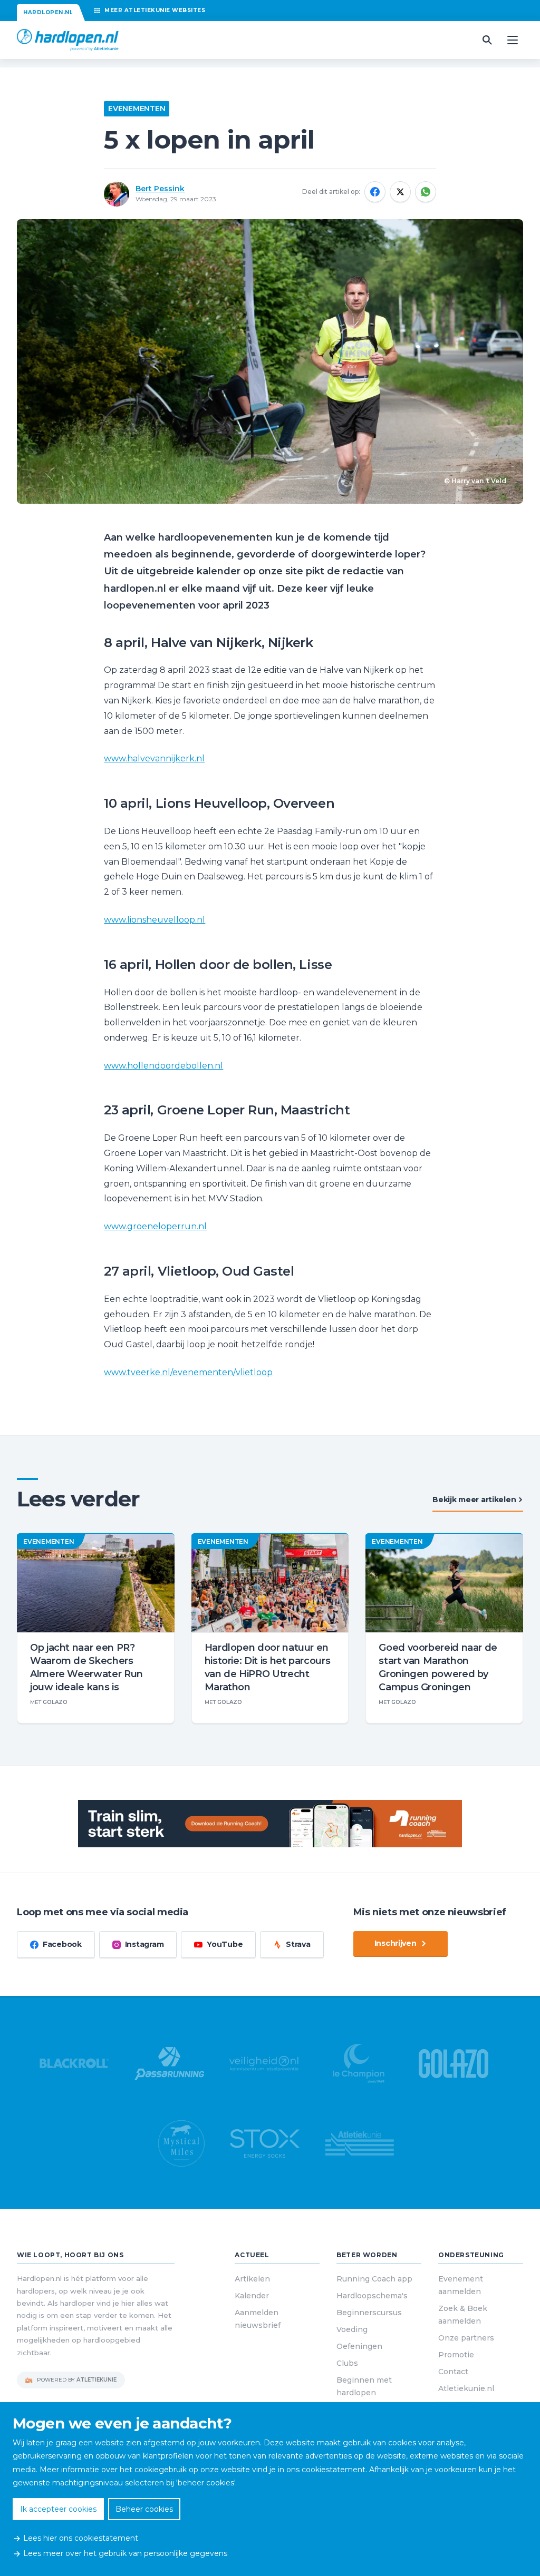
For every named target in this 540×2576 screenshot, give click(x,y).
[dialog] (270, 2489)
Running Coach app (374, 2279)
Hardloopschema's (372, 2296)
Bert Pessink (160, 189)
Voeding (352, 2329)
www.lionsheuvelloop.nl (155, 920)
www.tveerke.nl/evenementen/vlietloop (188, 1372)
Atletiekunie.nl (466, 2388)
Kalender (252, 2296)
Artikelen (252, 2279)
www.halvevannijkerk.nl (154, 758)
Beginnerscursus (369, 2313)
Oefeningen (359, 2346)
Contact (453, 2372)
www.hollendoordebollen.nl (163, 1066)
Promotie (456, 2355)
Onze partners (466, 2338)
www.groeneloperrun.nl (155, 1226)
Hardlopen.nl (48, 12)
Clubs (347, 2363)
